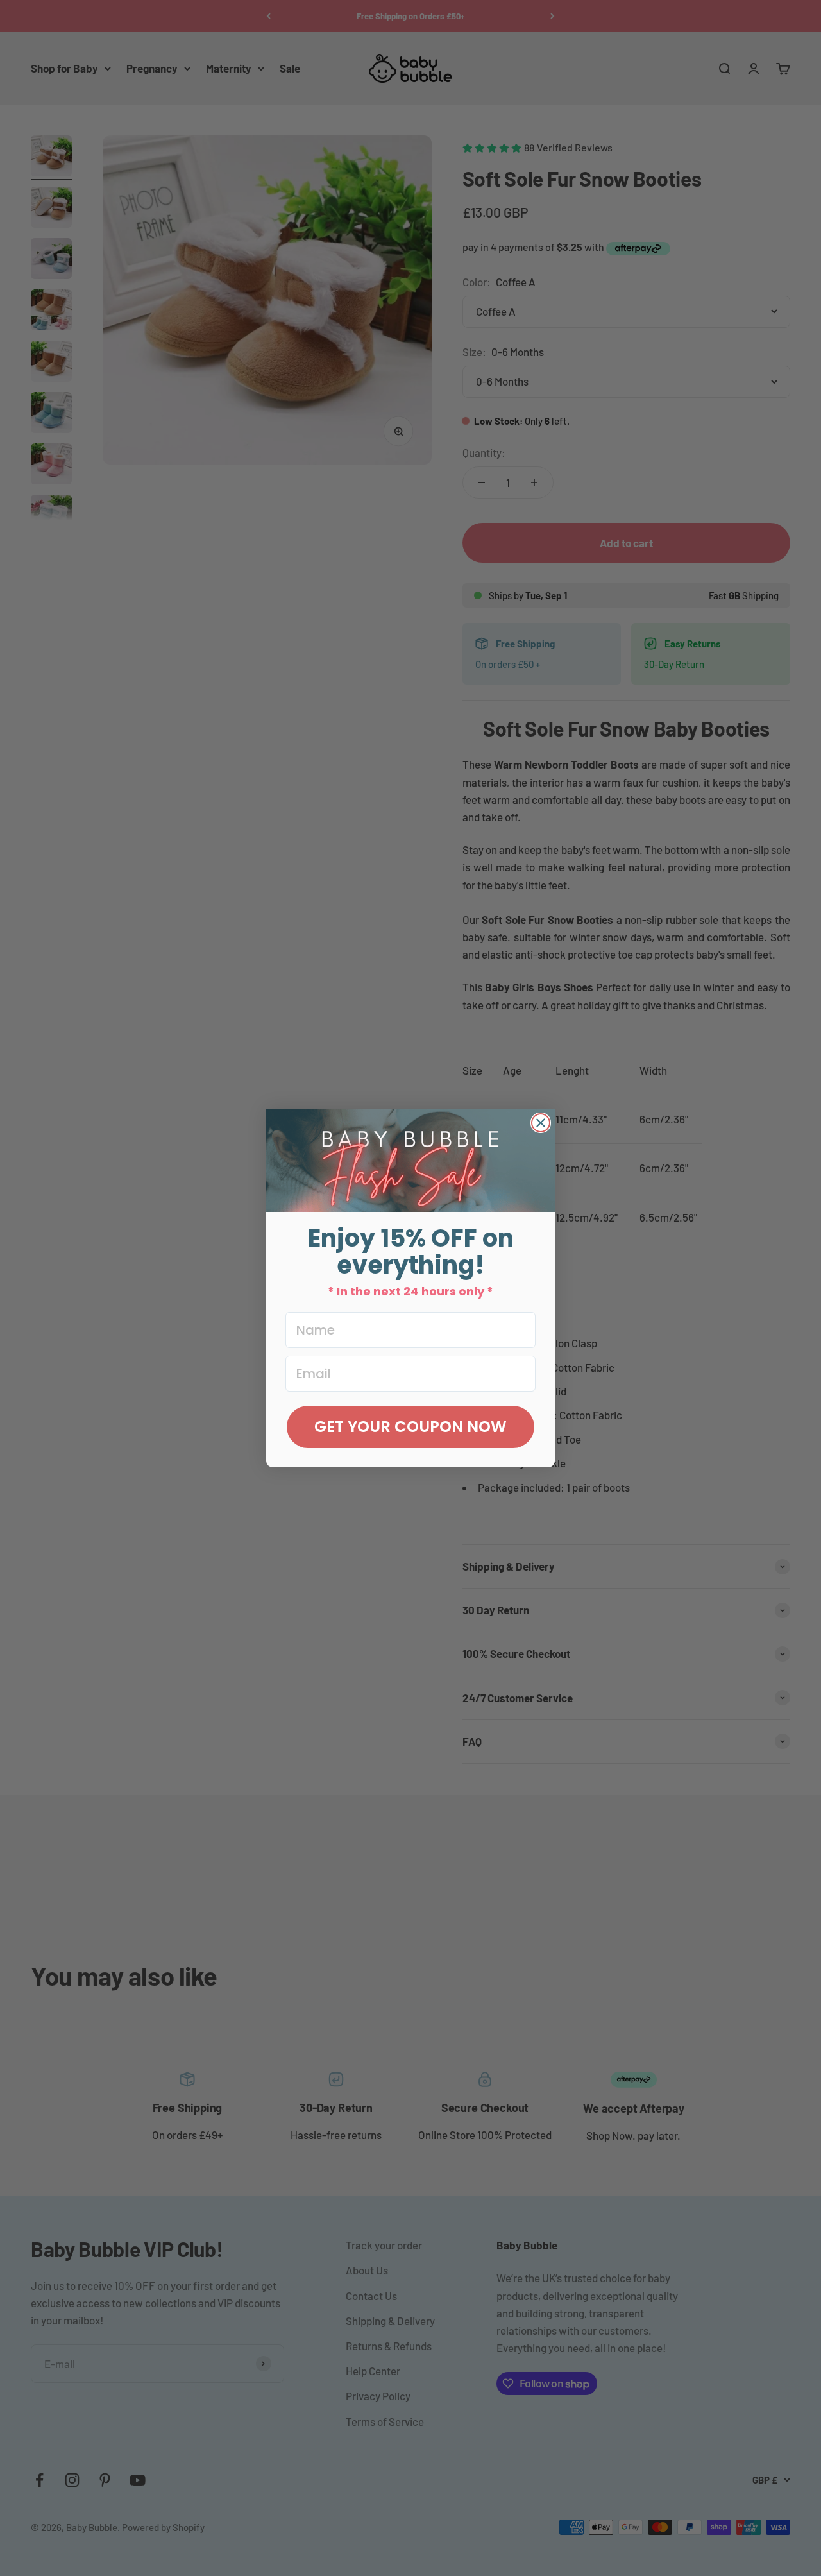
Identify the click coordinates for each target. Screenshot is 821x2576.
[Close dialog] (541, 1123)
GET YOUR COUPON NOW (410, 1427)
